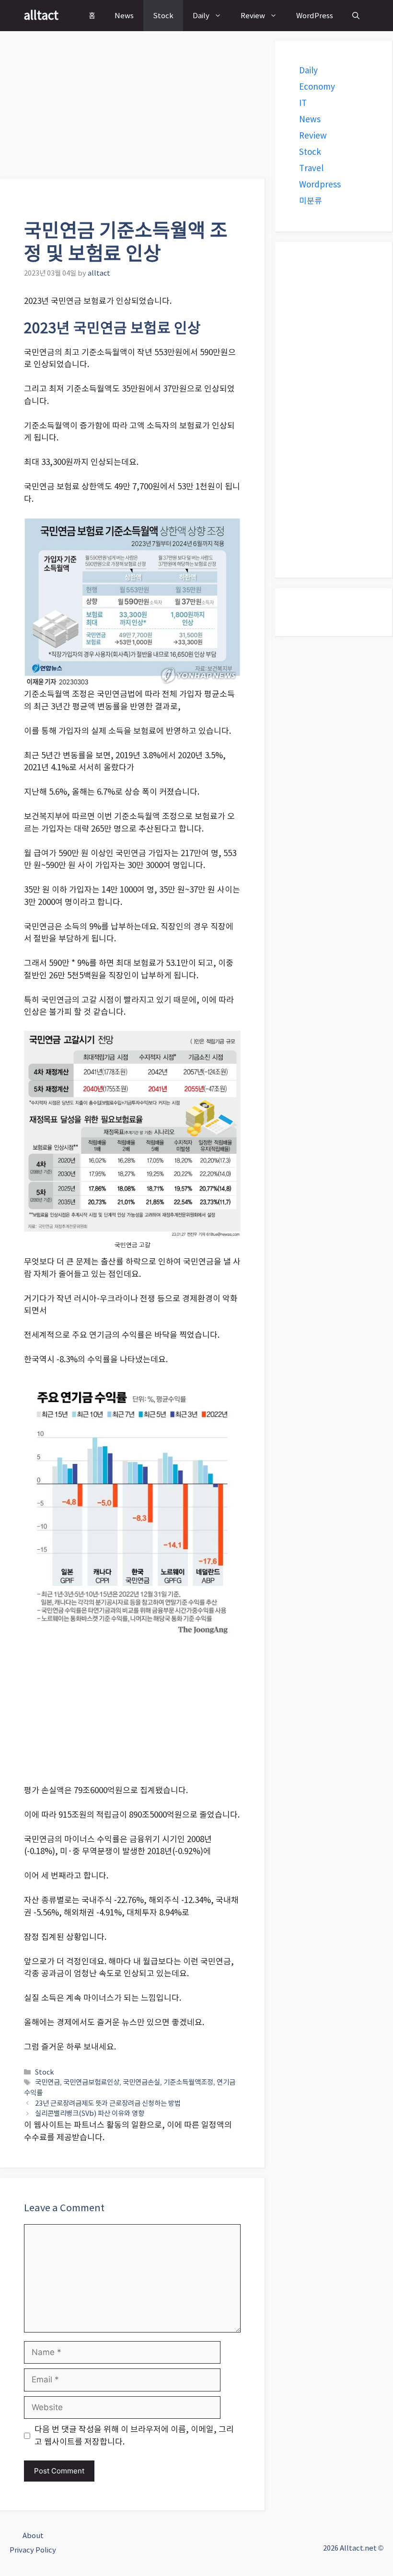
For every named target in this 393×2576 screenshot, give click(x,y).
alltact (41, 15)
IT (303, 103)
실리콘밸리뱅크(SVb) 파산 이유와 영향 (90, 2113)
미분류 (311, 201)
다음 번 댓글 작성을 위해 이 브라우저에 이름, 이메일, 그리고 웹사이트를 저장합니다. (134, 2436)
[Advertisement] (133, 108)
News (124, 16)
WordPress (315, 16)
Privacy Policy (33, 2550)
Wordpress (320, 185)
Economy (317, 87)
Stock (163, 16)
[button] (356, 16)
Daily (201, 16)
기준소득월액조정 (188, 2082)
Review (253, 16)
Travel (311, 168)
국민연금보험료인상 (91, 2082)
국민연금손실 (141, 2082)
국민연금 (47, 2082)
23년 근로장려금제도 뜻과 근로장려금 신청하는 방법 (108, 2103)
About (33, 2535)
